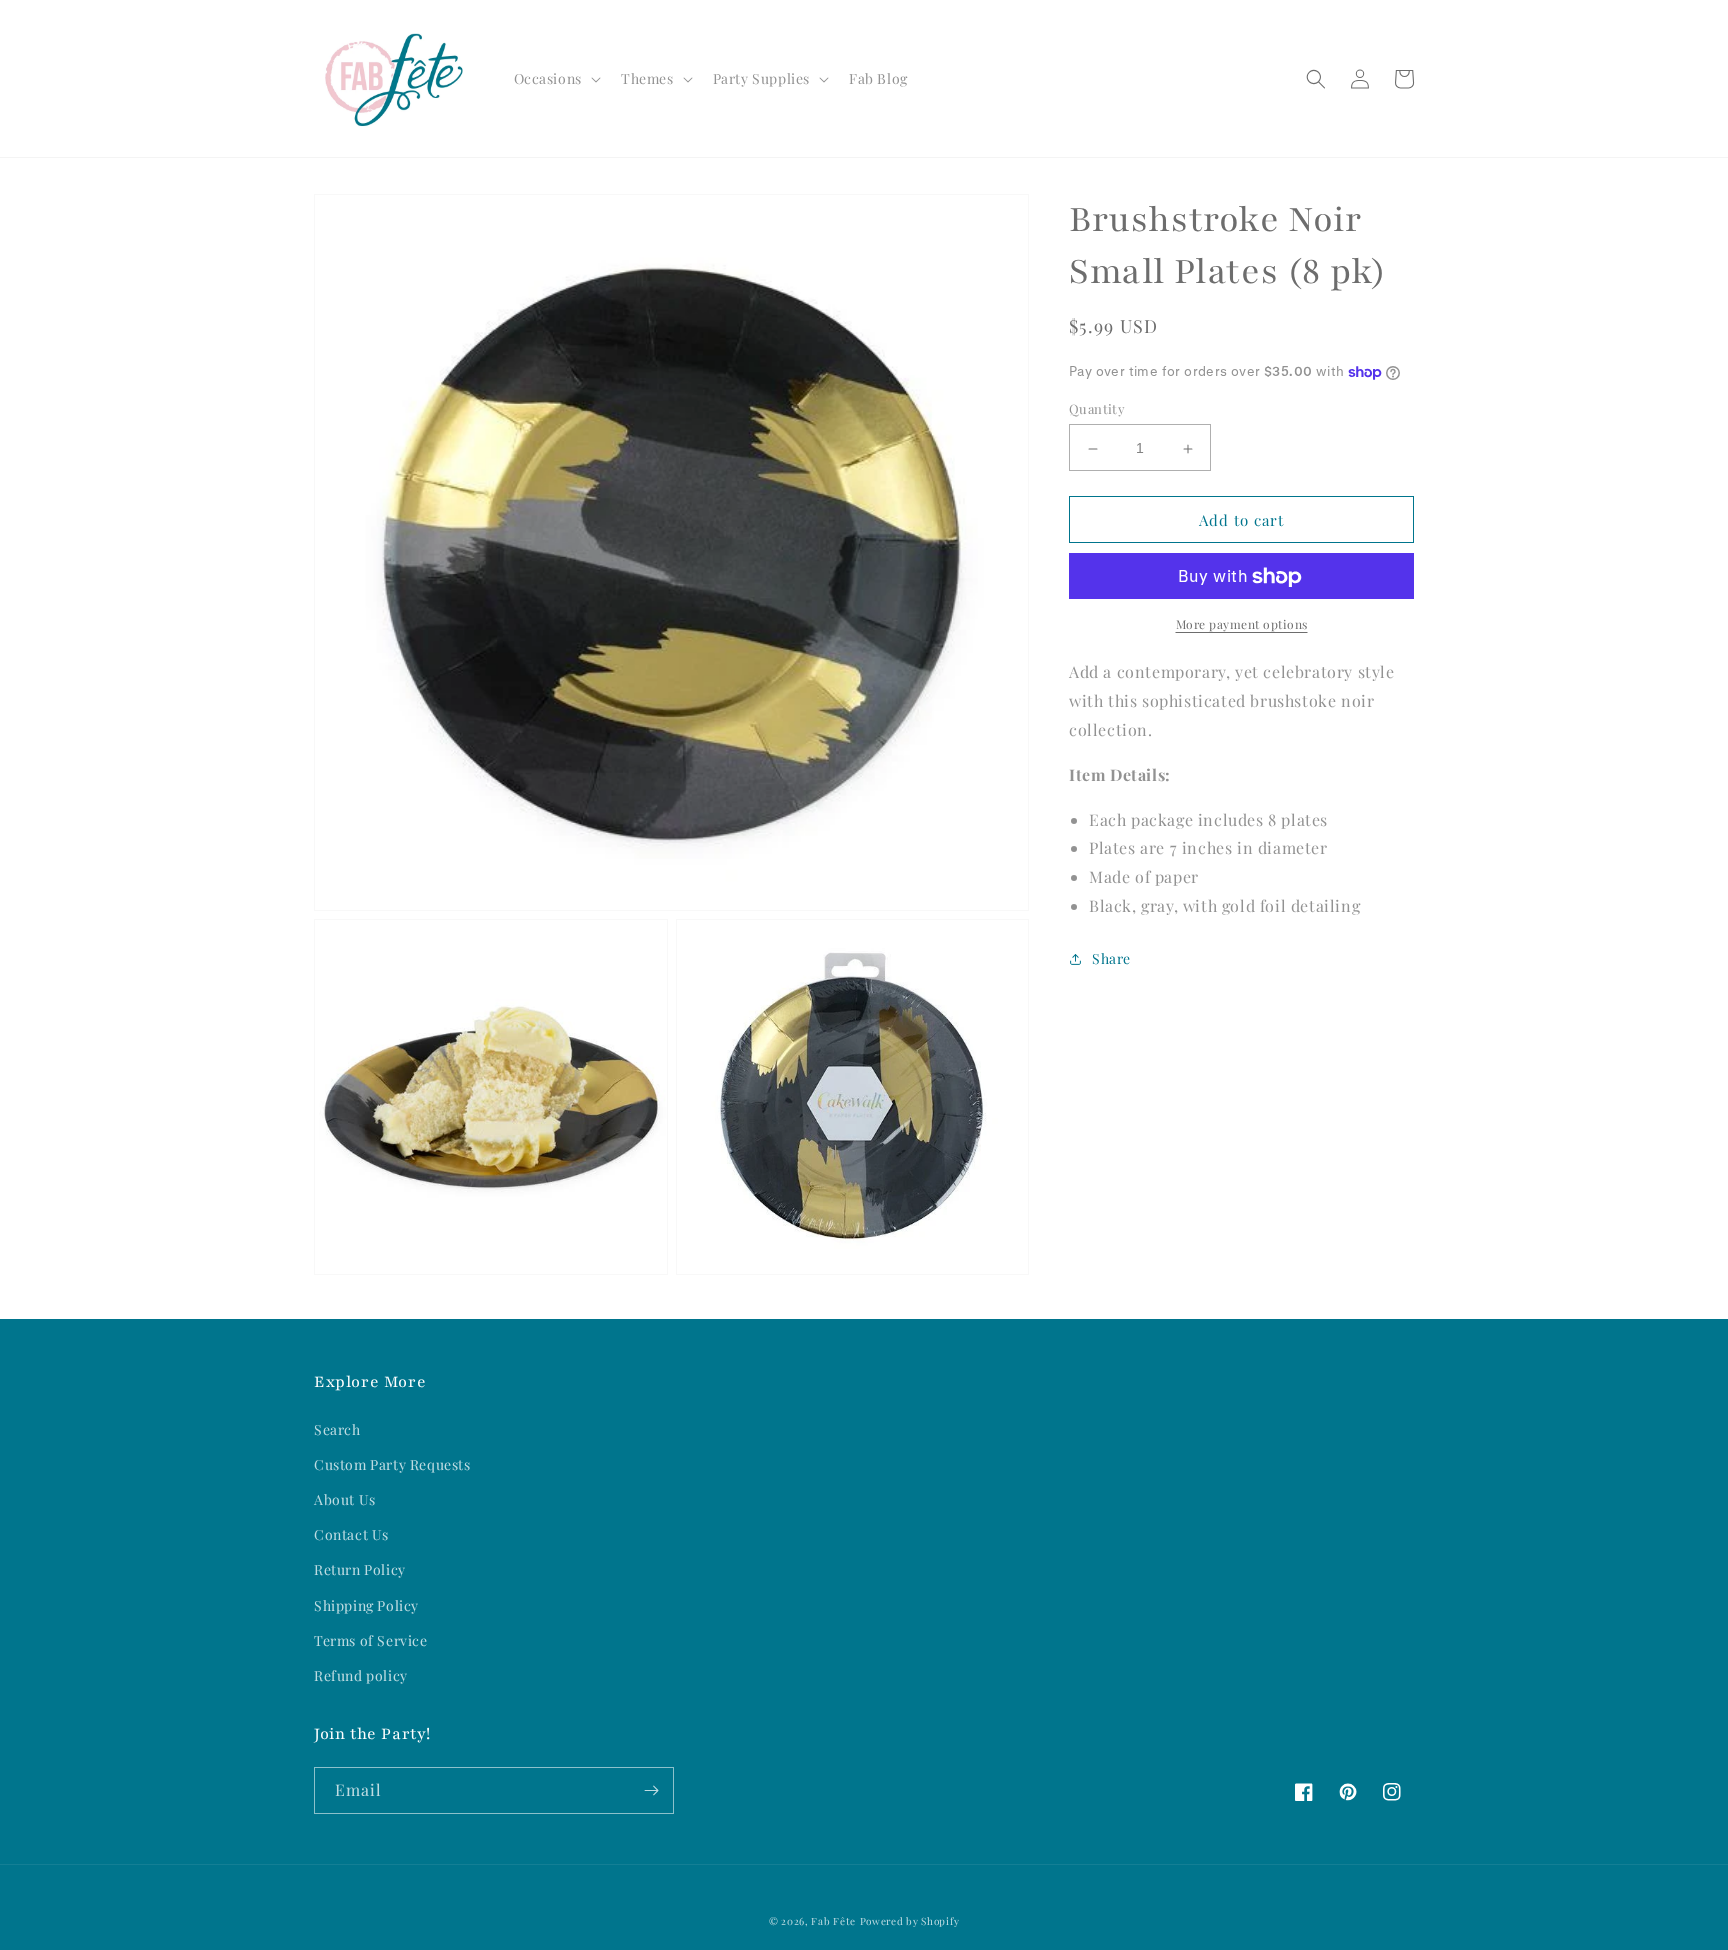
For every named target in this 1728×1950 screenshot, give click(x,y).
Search (337, 1429)
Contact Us (351, 1534)
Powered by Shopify (910, 1921)
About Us (345, 1499)
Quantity (1097, 409)
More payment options (1242, 625)
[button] (555, 79)
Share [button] (1111, 958)
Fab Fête (833, 1921)
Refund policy (361, 1675)
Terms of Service (371, 1640)
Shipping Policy (366, 1605)
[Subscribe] (651, 1790)
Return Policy (360, 1569)
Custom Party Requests (392, 1464)
